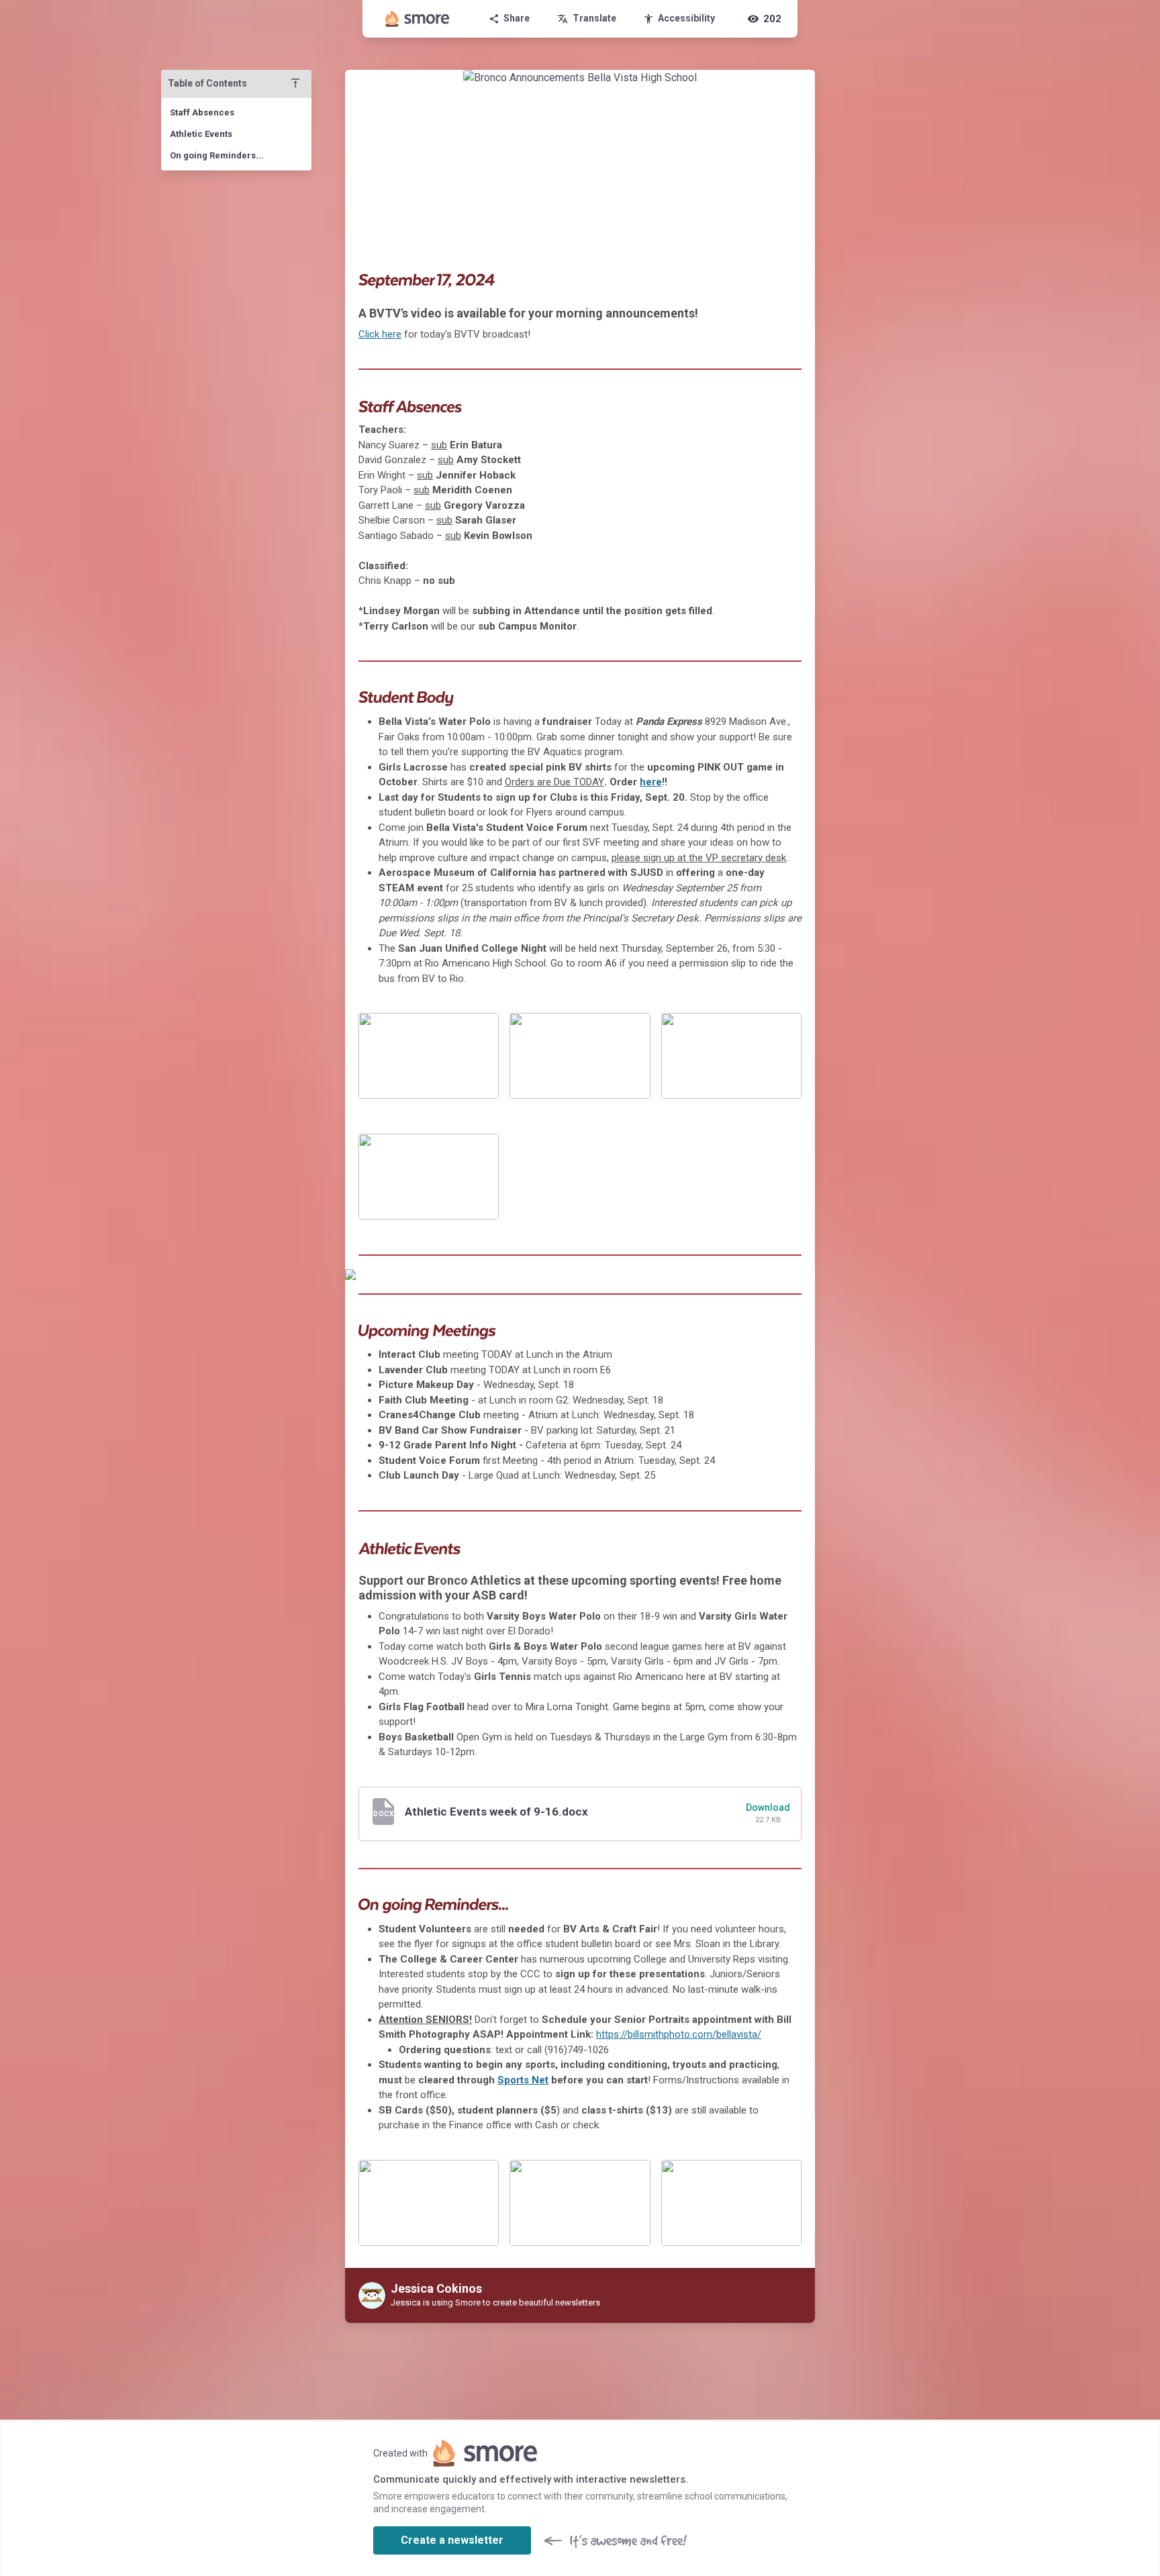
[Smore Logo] (418, 19)
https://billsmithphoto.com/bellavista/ (679, 2034)
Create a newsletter (452, 2540)
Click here (380, 334)
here (651, 782)
